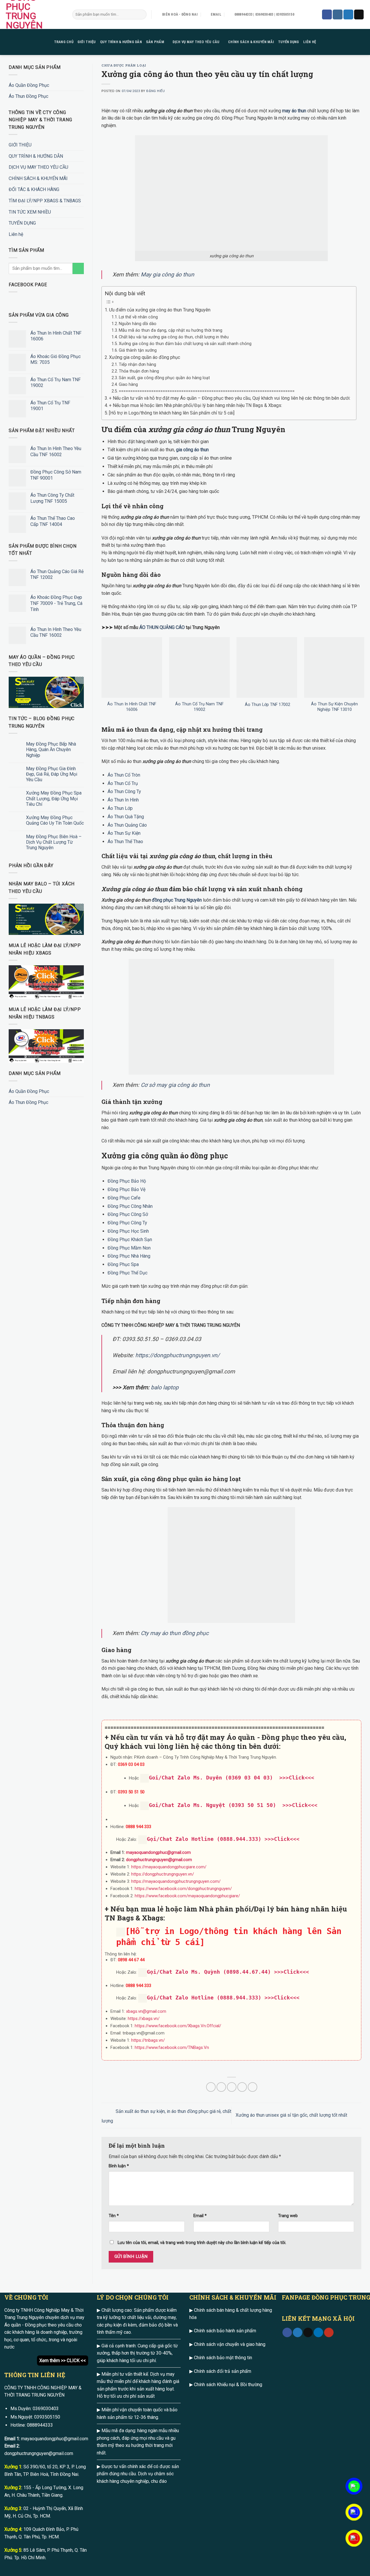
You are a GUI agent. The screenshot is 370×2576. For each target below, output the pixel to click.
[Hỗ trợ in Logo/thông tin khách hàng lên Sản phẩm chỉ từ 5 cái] (172, 413)
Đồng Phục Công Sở (128, 1214)
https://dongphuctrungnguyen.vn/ (177, 1355)
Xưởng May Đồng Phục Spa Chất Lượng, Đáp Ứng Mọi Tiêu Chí (54, 798)
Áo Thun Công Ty (124, 791)
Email (200, 2216)
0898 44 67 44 (131, 1960)
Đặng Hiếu (156, 91)
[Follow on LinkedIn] (318, 2333)
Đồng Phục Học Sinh (128, 1231)
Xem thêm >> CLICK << (63, 2361)
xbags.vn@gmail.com (146, 2011)
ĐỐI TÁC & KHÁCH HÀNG (34, 189)
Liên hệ (16, 234)
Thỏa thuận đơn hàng (139, 371)
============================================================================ (207, 391)
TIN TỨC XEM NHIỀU (30, 212)
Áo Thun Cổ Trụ (123, 783)
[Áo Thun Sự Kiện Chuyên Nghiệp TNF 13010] (334, 667)
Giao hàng (128, 385)
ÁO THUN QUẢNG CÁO (162, 627)
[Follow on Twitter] (348, 14)
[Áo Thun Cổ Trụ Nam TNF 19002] (199, 667)
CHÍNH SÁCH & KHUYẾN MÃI (251, 42)
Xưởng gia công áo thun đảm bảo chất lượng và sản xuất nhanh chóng (185, 344)
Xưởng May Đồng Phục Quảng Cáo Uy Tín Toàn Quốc (55, 820)
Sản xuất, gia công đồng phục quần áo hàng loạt (164, 378)
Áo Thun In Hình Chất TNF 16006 (132, 707)
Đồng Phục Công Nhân (130, 1206)
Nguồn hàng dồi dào (138, 324)
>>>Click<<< (282, 1839)
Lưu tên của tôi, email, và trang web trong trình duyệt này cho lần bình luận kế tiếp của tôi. (202, 2243)
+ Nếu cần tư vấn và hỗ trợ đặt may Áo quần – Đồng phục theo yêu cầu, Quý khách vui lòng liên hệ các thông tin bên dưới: (230, 398)
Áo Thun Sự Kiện (124, 833)
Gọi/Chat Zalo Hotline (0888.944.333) (204, 1839)
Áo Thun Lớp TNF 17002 (267, 705)
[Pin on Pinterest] (242, 2087)
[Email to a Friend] (232, 2087)
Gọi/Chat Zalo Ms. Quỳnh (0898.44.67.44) (209, 1972)
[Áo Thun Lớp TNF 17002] (267, 667)
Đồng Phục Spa (123, 1264)
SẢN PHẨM (155, 42)
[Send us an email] (359, 14)
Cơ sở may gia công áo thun (175, 1085)
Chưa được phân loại (124, 65)
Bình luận (119, 2166)
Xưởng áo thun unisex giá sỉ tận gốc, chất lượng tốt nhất (292, 2115)
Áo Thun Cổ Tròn (124, 775)
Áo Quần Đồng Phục (29, 85)
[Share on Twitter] (221, 2087)
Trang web (288, 2216)
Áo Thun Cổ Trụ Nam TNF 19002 (199, 707)
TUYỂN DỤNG (289, 42)
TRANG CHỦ (64, 42)
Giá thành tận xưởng (138, 350)
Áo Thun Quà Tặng (126, 817)
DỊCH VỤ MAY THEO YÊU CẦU (196, 42)
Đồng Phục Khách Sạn (130, 1240)
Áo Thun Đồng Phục (28, 96)
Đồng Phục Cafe (124, 1198)
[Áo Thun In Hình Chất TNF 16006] (132, 667)
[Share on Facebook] (211, 2087)
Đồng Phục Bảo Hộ (127, 1181)
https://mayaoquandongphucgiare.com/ (169, 1867)
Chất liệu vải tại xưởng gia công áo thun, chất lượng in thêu (174, 337)
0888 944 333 (138, 1827)
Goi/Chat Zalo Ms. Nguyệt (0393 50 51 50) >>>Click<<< (233, 1805)
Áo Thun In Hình (123, 800)
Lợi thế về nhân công (138, 317)
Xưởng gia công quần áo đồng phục (145, 357)
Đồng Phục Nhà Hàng (129, 1256)
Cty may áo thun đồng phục (175, 1633)
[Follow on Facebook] (327, 14)
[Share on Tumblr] (252, 2087)
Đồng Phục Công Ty (127, 1223)
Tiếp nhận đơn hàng (137, 365)
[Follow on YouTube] (329, 2333)
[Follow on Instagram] (338, 14)
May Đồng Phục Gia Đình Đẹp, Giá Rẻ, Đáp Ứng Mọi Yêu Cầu (52, 774)
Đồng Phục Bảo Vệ (126, 1189)
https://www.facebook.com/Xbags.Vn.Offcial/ (178, 2026)
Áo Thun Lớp (120, 808)
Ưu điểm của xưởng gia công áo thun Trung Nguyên (160, 310)
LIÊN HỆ (310, 42)
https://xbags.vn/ (144, 2019)
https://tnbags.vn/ (148, 2040)
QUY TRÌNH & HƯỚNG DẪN (121, 42)
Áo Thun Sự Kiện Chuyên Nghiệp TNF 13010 (334, 707)
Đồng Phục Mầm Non (129, 1248)
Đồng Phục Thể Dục (127, 1273)
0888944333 (40, 2425)
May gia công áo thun (168, 275)
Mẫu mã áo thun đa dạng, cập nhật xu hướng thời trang (171, 330)
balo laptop (165, 1387)
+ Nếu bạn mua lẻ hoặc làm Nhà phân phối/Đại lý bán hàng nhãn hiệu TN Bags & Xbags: (196, 405)
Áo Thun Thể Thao (125, 842)
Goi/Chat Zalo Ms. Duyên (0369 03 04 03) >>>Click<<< (232, 1778)
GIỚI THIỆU (87, 42)
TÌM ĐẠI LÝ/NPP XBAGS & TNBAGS (45, 201)
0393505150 (47, 2417)
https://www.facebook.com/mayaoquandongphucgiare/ (187, 1896)
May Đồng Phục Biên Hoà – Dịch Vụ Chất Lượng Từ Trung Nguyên (54, 842)
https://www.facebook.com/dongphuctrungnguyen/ (183, 1889)
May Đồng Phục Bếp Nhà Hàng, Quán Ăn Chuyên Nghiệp (51, 750)
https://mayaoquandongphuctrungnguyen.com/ (176, 1881)
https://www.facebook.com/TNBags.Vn (172, 2047)
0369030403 (46, 2409)
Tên (114, 2216)
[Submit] (141, 14)
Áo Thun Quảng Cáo (127, 825)
